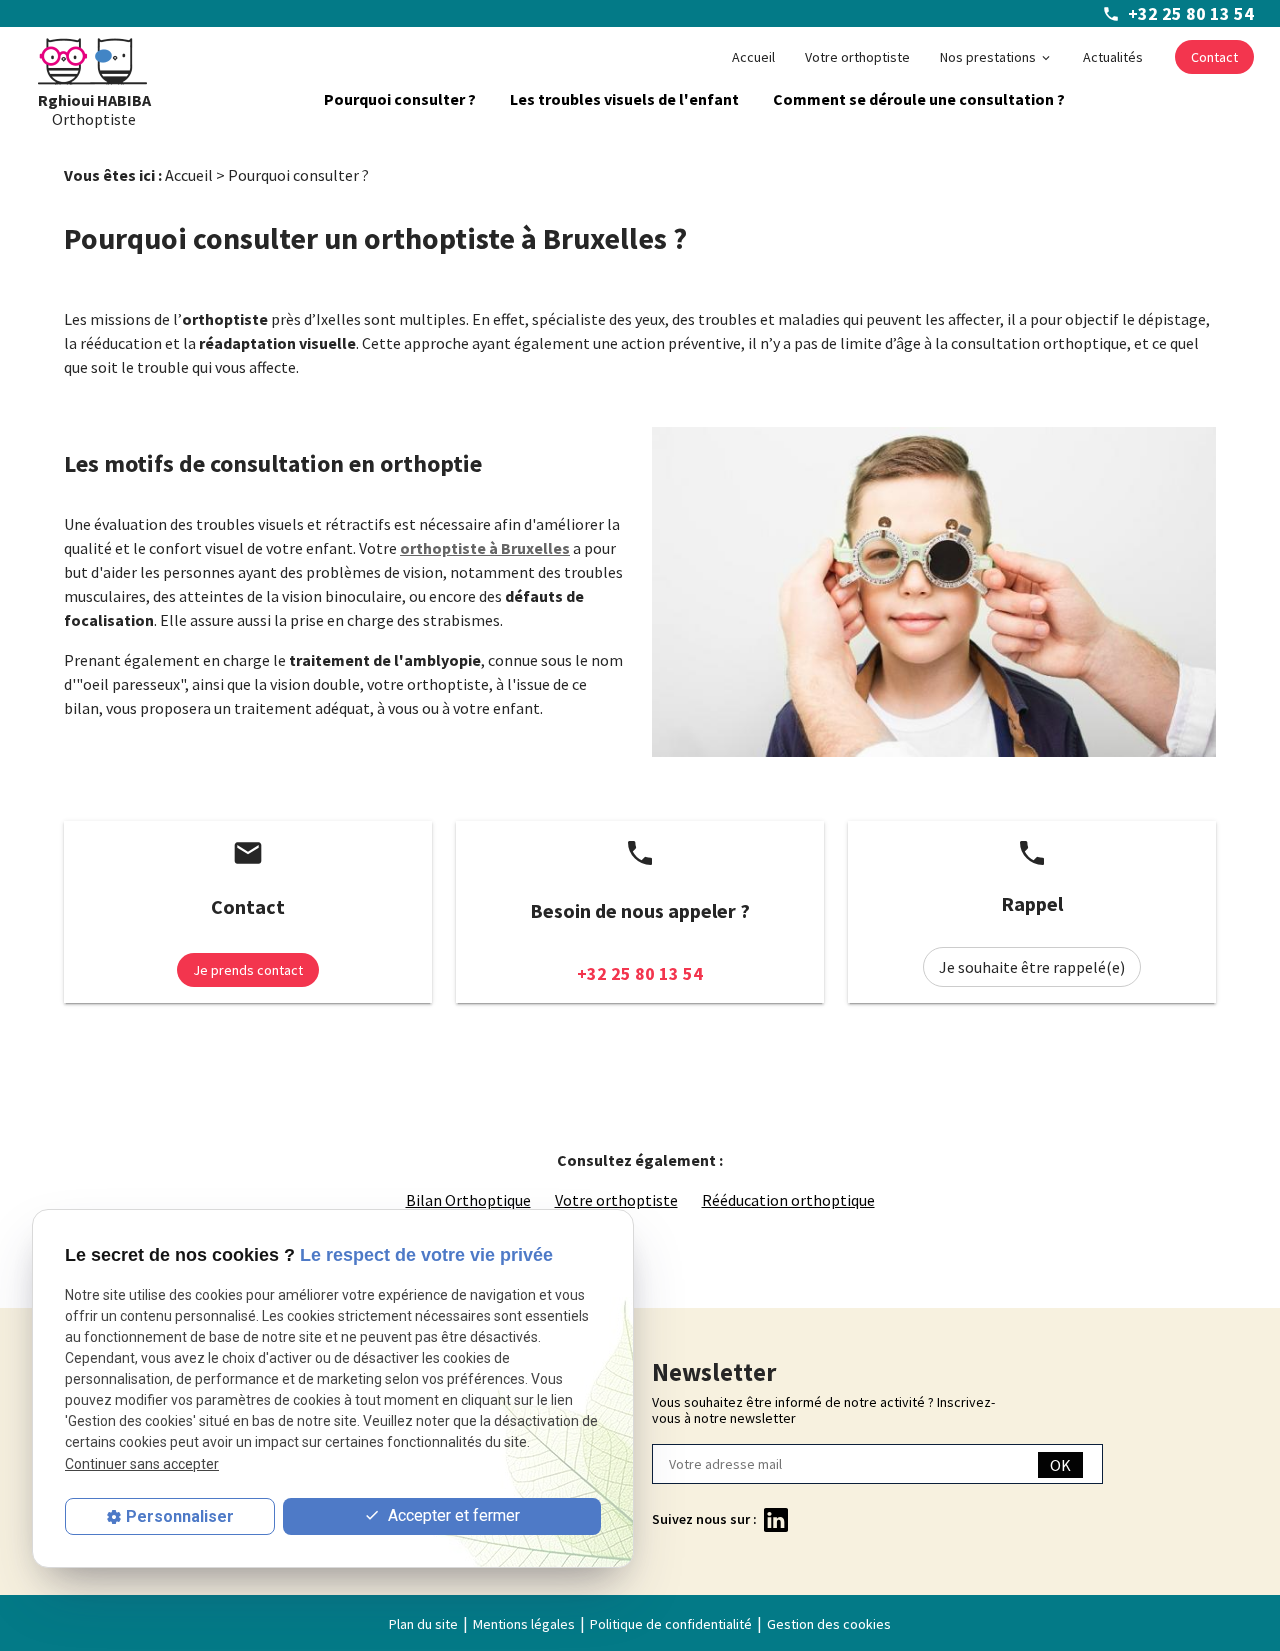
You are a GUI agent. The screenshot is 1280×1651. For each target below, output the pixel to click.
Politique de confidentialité (671, 1624)
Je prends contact (248, 970)
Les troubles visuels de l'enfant (624, 99)
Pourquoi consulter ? (400, 99)
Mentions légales (524, 1624)
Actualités (1113, 57)
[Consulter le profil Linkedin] (776, 1518)
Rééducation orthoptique (788, 1200)
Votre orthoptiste (857, 57)
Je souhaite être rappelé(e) (1032, 967)
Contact (1214, 57)
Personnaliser (180, 1516)
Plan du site (423, 1624)
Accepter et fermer (452, 1516)
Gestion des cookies (829, 1624)
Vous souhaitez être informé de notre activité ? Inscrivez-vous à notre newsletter (823, 1410)
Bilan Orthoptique (468, 1200)
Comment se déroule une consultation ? (919, 99)
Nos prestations (988, 57)
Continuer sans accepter (142, 1464)
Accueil (753, 57)
